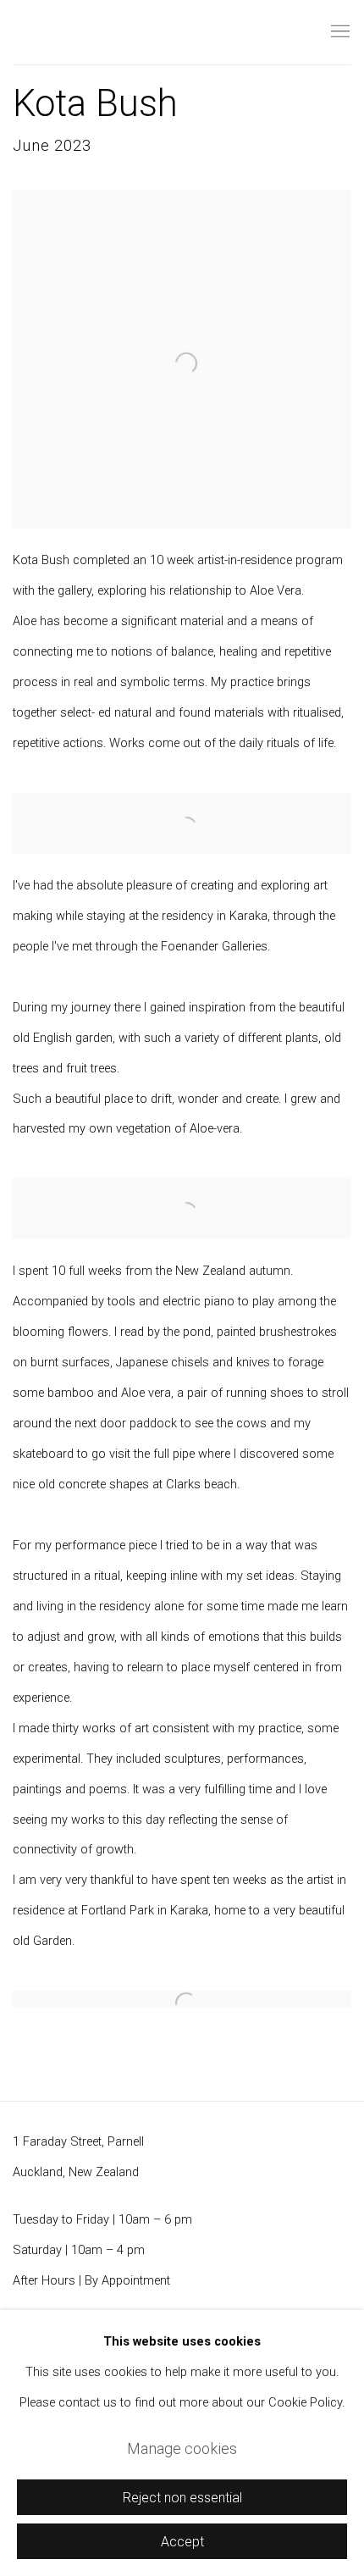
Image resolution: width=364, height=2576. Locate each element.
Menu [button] (339, 32)
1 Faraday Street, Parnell (78, 2142)
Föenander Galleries (114, 33)
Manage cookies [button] (182, 2449)
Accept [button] (182, 2542)
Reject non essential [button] (182, 2498)
